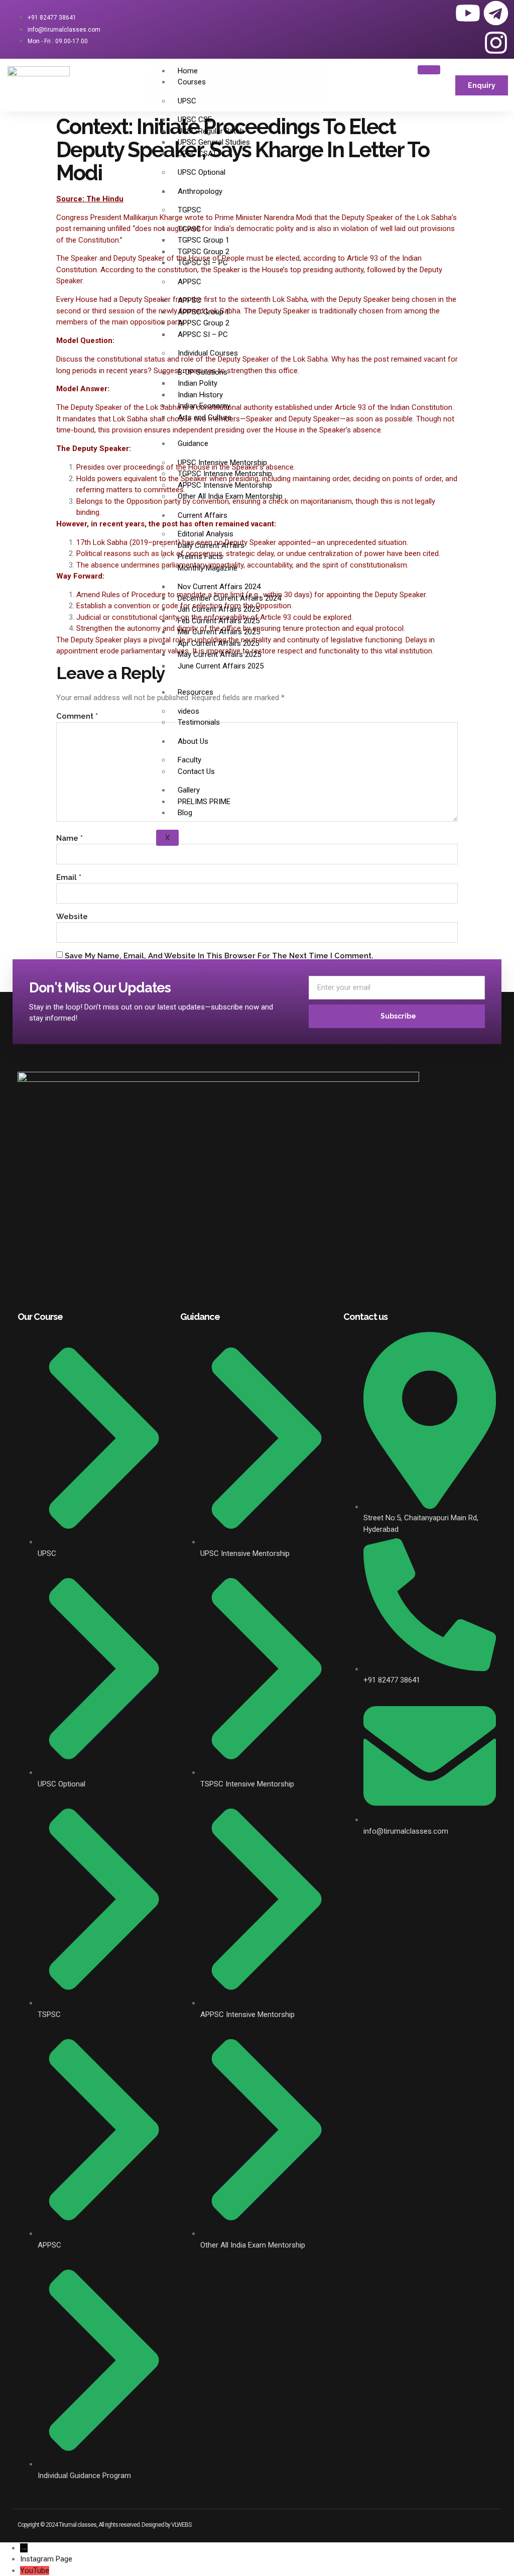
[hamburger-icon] (429, 70)
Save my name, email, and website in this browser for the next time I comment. (219, 956)
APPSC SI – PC (203, 334)
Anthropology (200, 191)
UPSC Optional (202, 172)
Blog (185, 813)
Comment (77, 716)
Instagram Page (46, 2559)
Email (69, 877)
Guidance (193, 443)
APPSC (189, 282)
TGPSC (189, 210)
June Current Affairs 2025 (221, 666)
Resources (196, 692)
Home (188, 71)
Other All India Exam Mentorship (230, 496)
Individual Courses (208, 353)
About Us (193, 741)
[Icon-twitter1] (440, 13)
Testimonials (199, 722)
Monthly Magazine (208, 568)
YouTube (35, 2570)
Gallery (189, 790)
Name (70, 838)
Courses (192, 82)
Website (72, 917)
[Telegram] (496, 13)
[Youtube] (468, 13)
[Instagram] (496, 43)
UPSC (187, 101)
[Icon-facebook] (412, 13)
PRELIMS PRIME (204, 802)
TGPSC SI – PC (203, 263)
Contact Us (196, 771)
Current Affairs (203, 515)
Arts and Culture (205, 417)
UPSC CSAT (197, 154)
